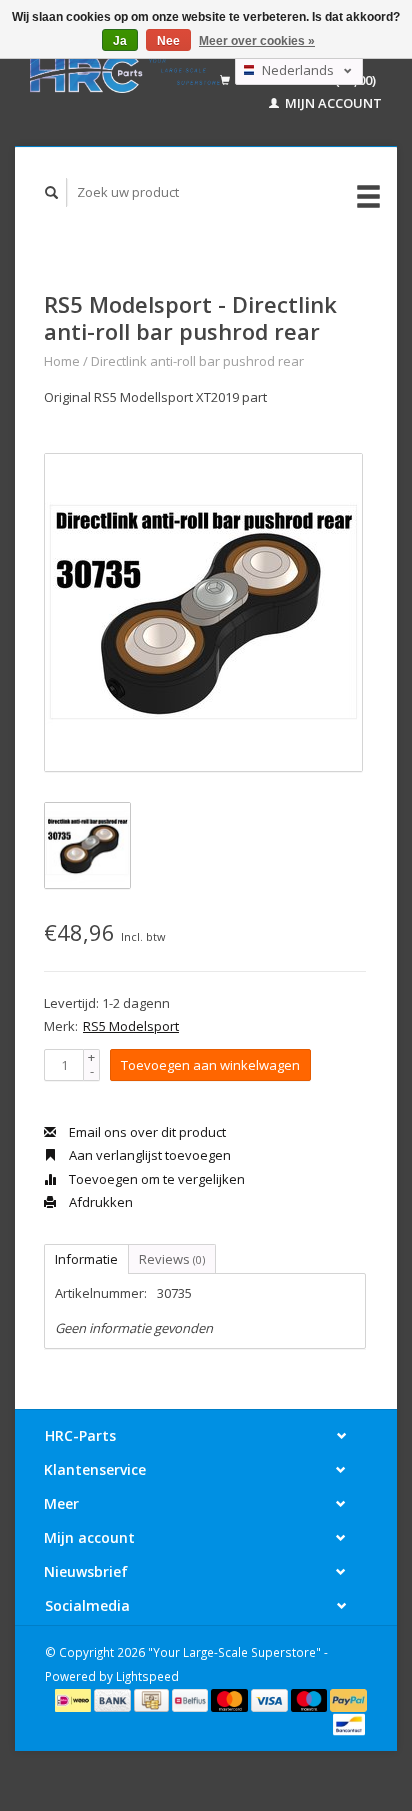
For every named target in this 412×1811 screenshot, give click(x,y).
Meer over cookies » (257, 41)
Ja (120, 41)
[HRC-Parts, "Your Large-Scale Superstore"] (125, 73)
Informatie (86, 1259)
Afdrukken (99, 1202)
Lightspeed (147, 1676)
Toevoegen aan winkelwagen (210, 1065)
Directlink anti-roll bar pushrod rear (197, 361)
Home (62, 361)
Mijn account (332, 103)
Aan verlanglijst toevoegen (148, 1155)
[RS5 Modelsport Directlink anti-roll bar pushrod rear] (203, 612)
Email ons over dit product (146, 1132)
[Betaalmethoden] (74, 1699)
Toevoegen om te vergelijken (155, 1179)
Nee (168, 41)
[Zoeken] (52, 192)
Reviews (172, 1259)
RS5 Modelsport (131, 1026)
